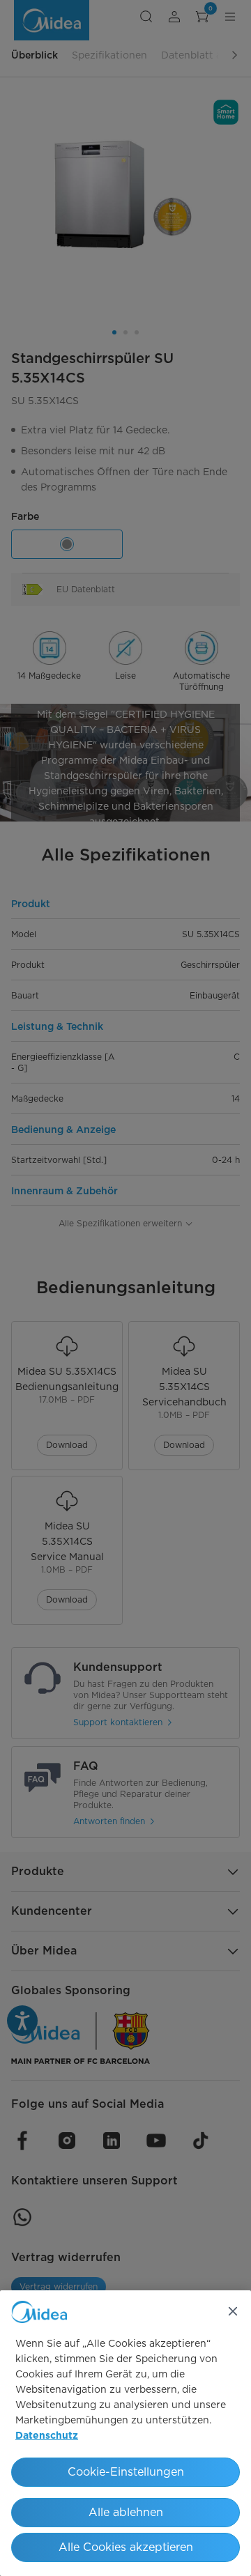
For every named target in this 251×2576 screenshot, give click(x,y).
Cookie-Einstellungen (126, 2472)
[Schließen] (233, 2311)
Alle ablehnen (126, 2512)
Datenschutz (47, 2436)
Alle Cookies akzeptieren (126, 2547)
